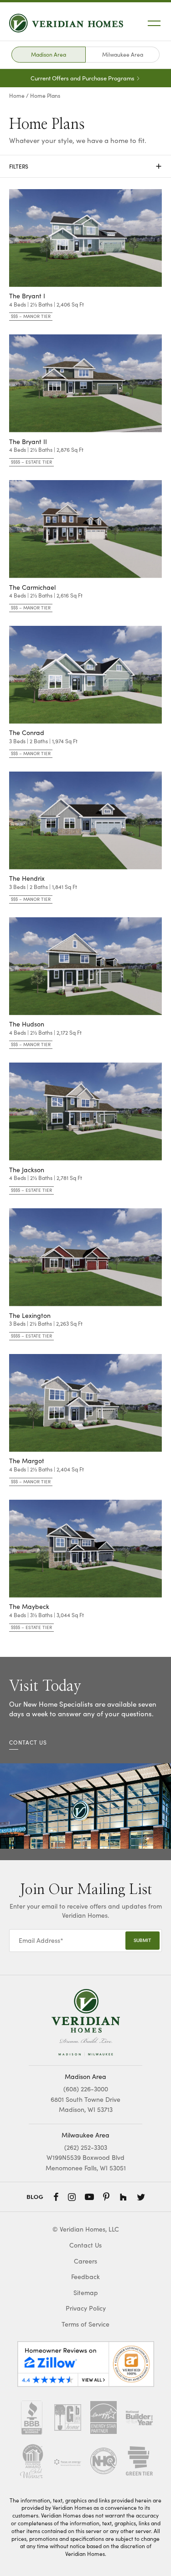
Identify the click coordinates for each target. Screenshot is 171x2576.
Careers (85, 2261)
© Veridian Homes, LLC (86, 2229)
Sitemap (86, 2293)
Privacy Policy (86, 2308)
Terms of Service (85, 2324)
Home (17, 95)
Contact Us (85, 2245)
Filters (85, 166)
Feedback (85, 2277)
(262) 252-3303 (86, 2147)
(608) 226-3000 (86, 2089)
